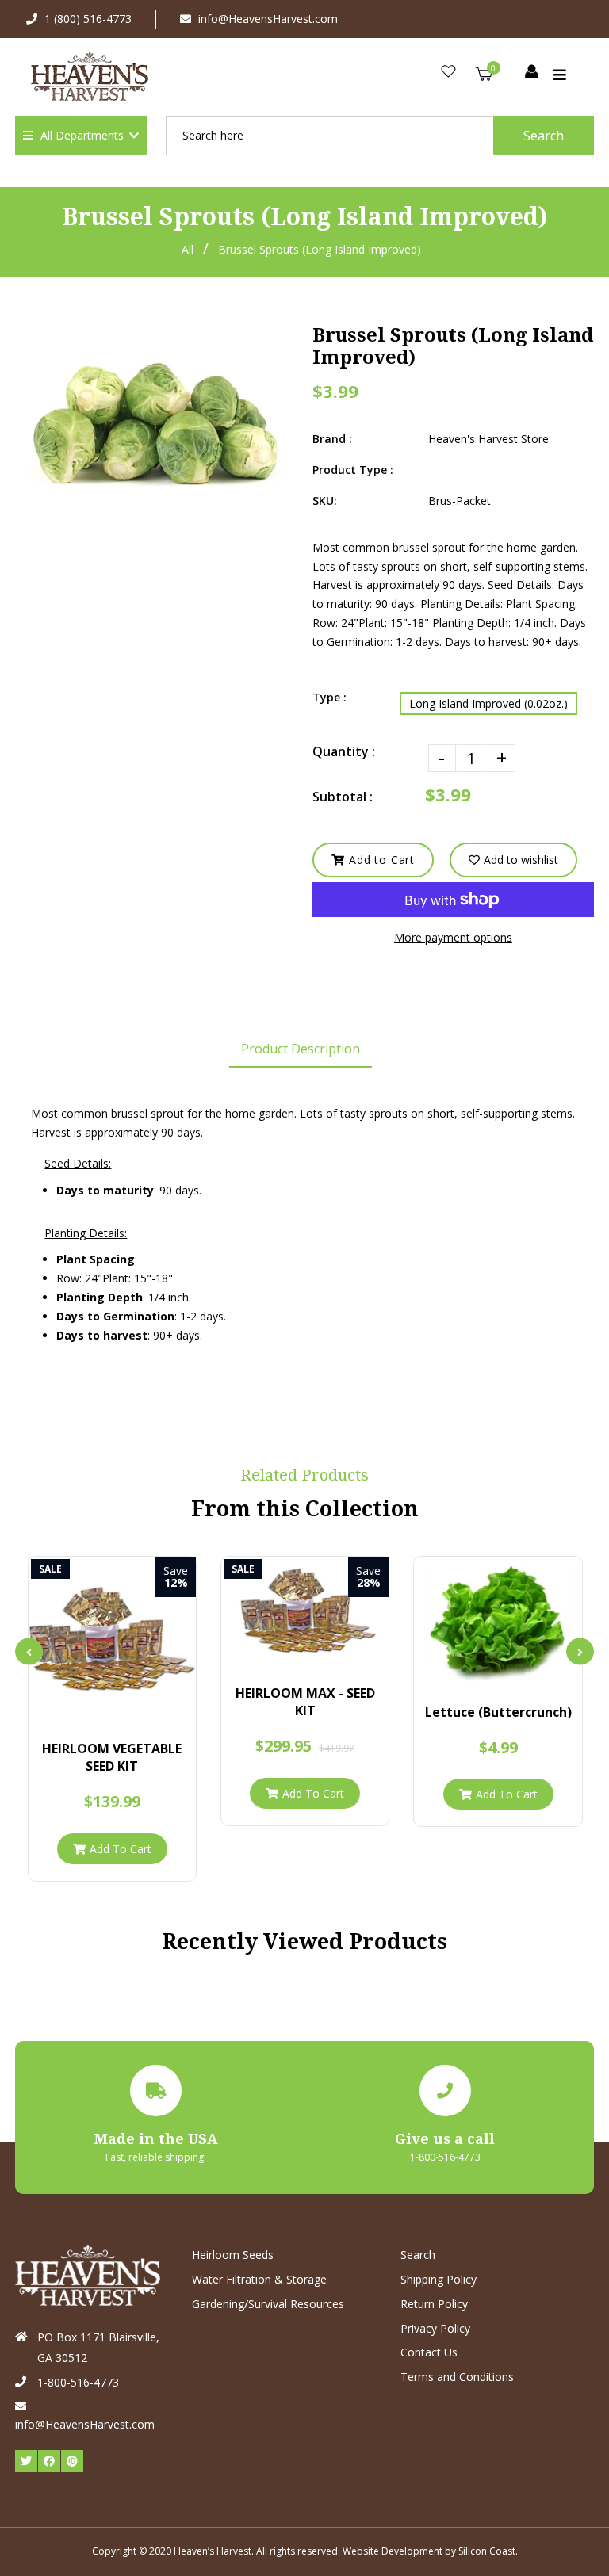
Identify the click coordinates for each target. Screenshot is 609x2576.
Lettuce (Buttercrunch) (498, 1712)
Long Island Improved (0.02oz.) (488, 703)
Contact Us (429, 2352)
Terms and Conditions (457, 2377)
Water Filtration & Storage (259, 2279)
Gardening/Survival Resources (268, 2304)
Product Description (301, 1049)
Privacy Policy (435, 2328)
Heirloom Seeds (233, 2255)
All (188, 249)
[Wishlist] (448, 73)
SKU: (325, 501)
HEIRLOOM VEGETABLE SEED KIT (112, 1757)
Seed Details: (78, 1163)
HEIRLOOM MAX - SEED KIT (305, 1702)
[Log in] (532, 73)
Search (544, 136)
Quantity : (344, 751)
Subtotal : (343, 797)
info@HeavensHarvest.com (268, 19)
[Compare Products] (71, 1708)
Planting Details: (86, 1233)
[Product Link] (125, 1708)
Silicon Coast (487, 2551)
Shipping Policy (439, 2279)
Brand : (332, 439)
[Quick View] (98, 1708)
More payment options (453, 937)
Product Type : (353, 470)
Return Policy (434, 2304)
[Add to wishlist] (152, 1708)
